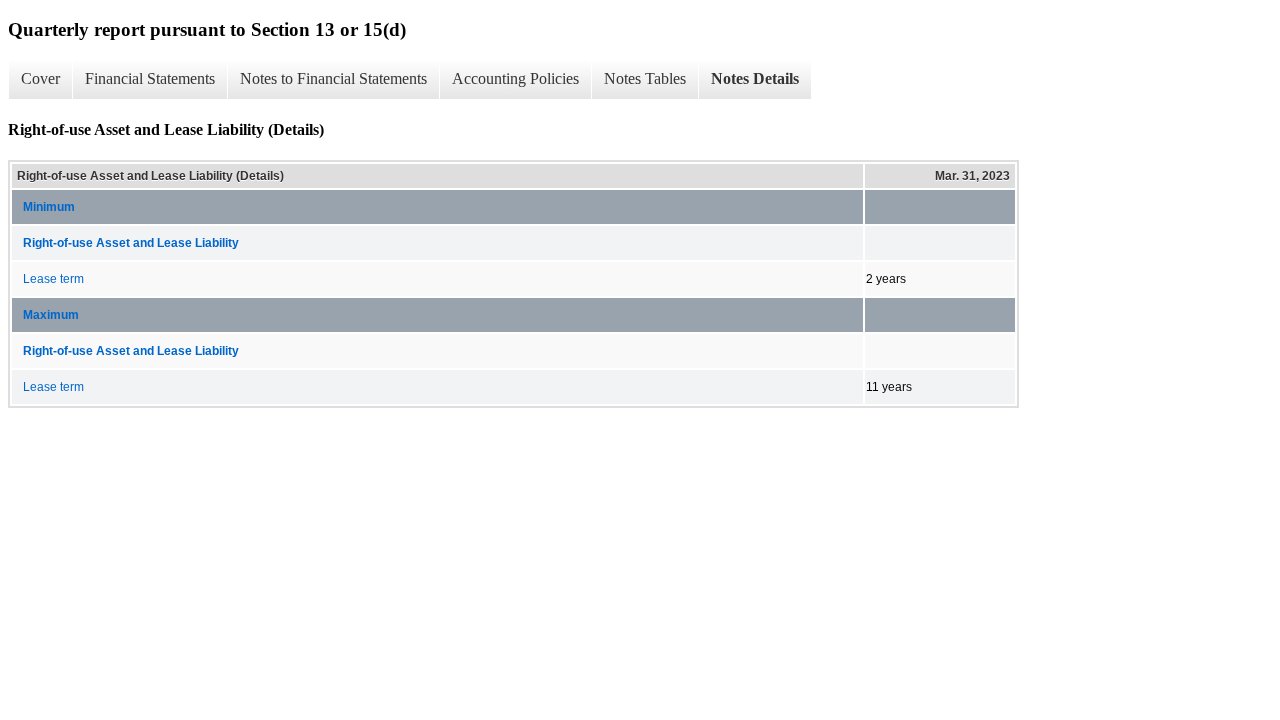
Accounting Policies (515, 78)
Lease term (53, 279)
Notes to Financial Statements (333, 78)
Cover (40, 78)
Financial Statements (150, 78)
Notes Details (755, 78)
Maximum (51, 315)
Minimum (49, 207)
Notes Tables (645, 78)
